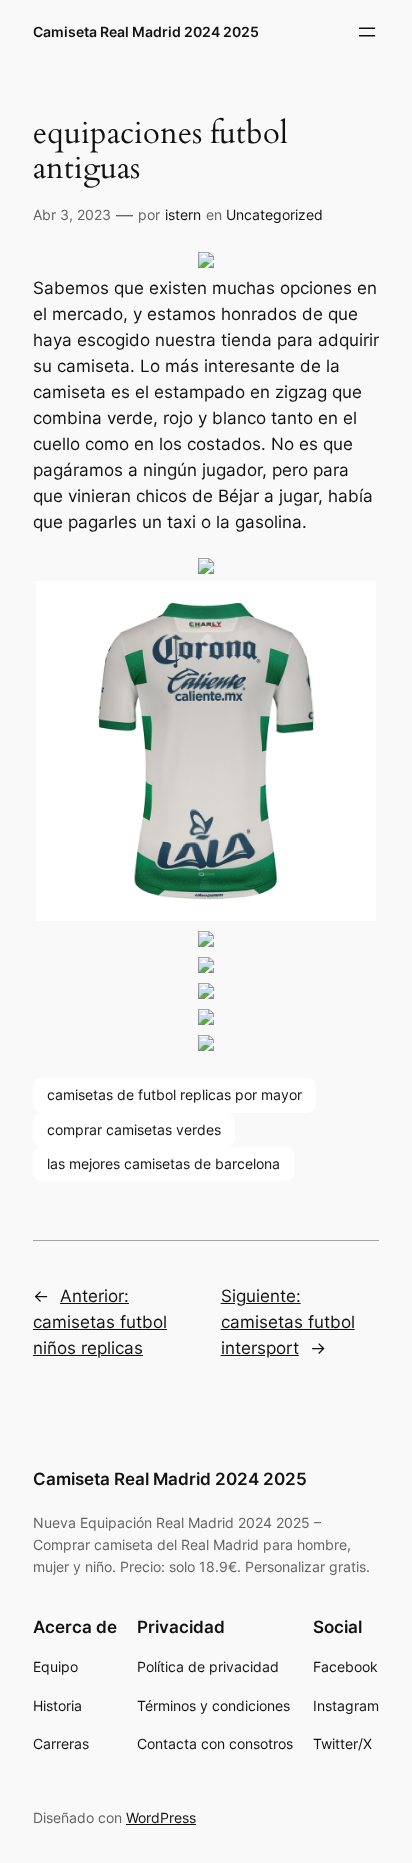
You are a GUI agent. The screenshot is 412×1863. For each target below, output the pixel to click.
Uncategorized (274, 214)
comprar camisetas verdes (134, 1129)
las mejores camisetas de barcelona (163, 1163)
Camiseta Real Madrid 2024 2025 (146, 31)
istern (183, 214)
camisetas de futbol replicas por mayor (174, 1094)
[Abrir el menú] (367, 32)
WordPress (161, 1817)
